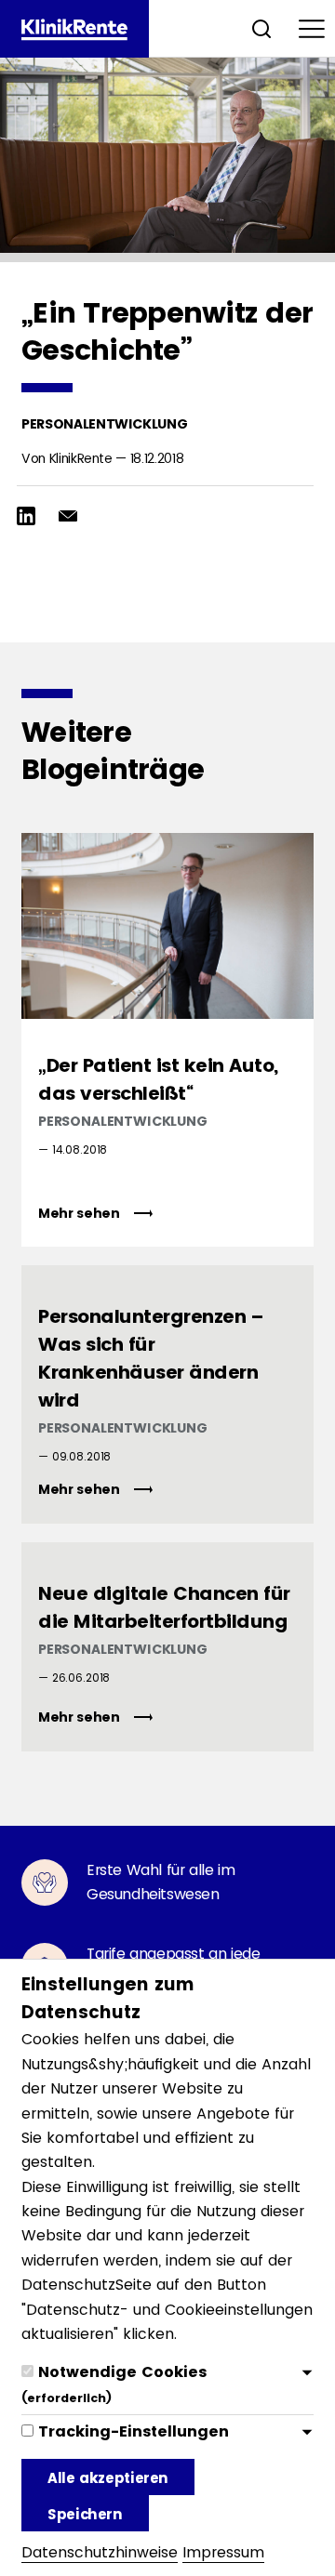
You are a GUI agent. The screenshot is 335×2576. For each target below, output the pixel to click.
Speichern (85, 2514)
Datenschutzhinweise (100, 2552)
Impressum (223, 2552)
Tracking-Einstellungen (134, 2431)
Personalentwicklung (104, 424)
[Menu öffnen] (312, 28)
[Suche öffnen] (261, 28)
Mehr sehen (80, 1213)
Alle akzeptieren (108, 2478)
